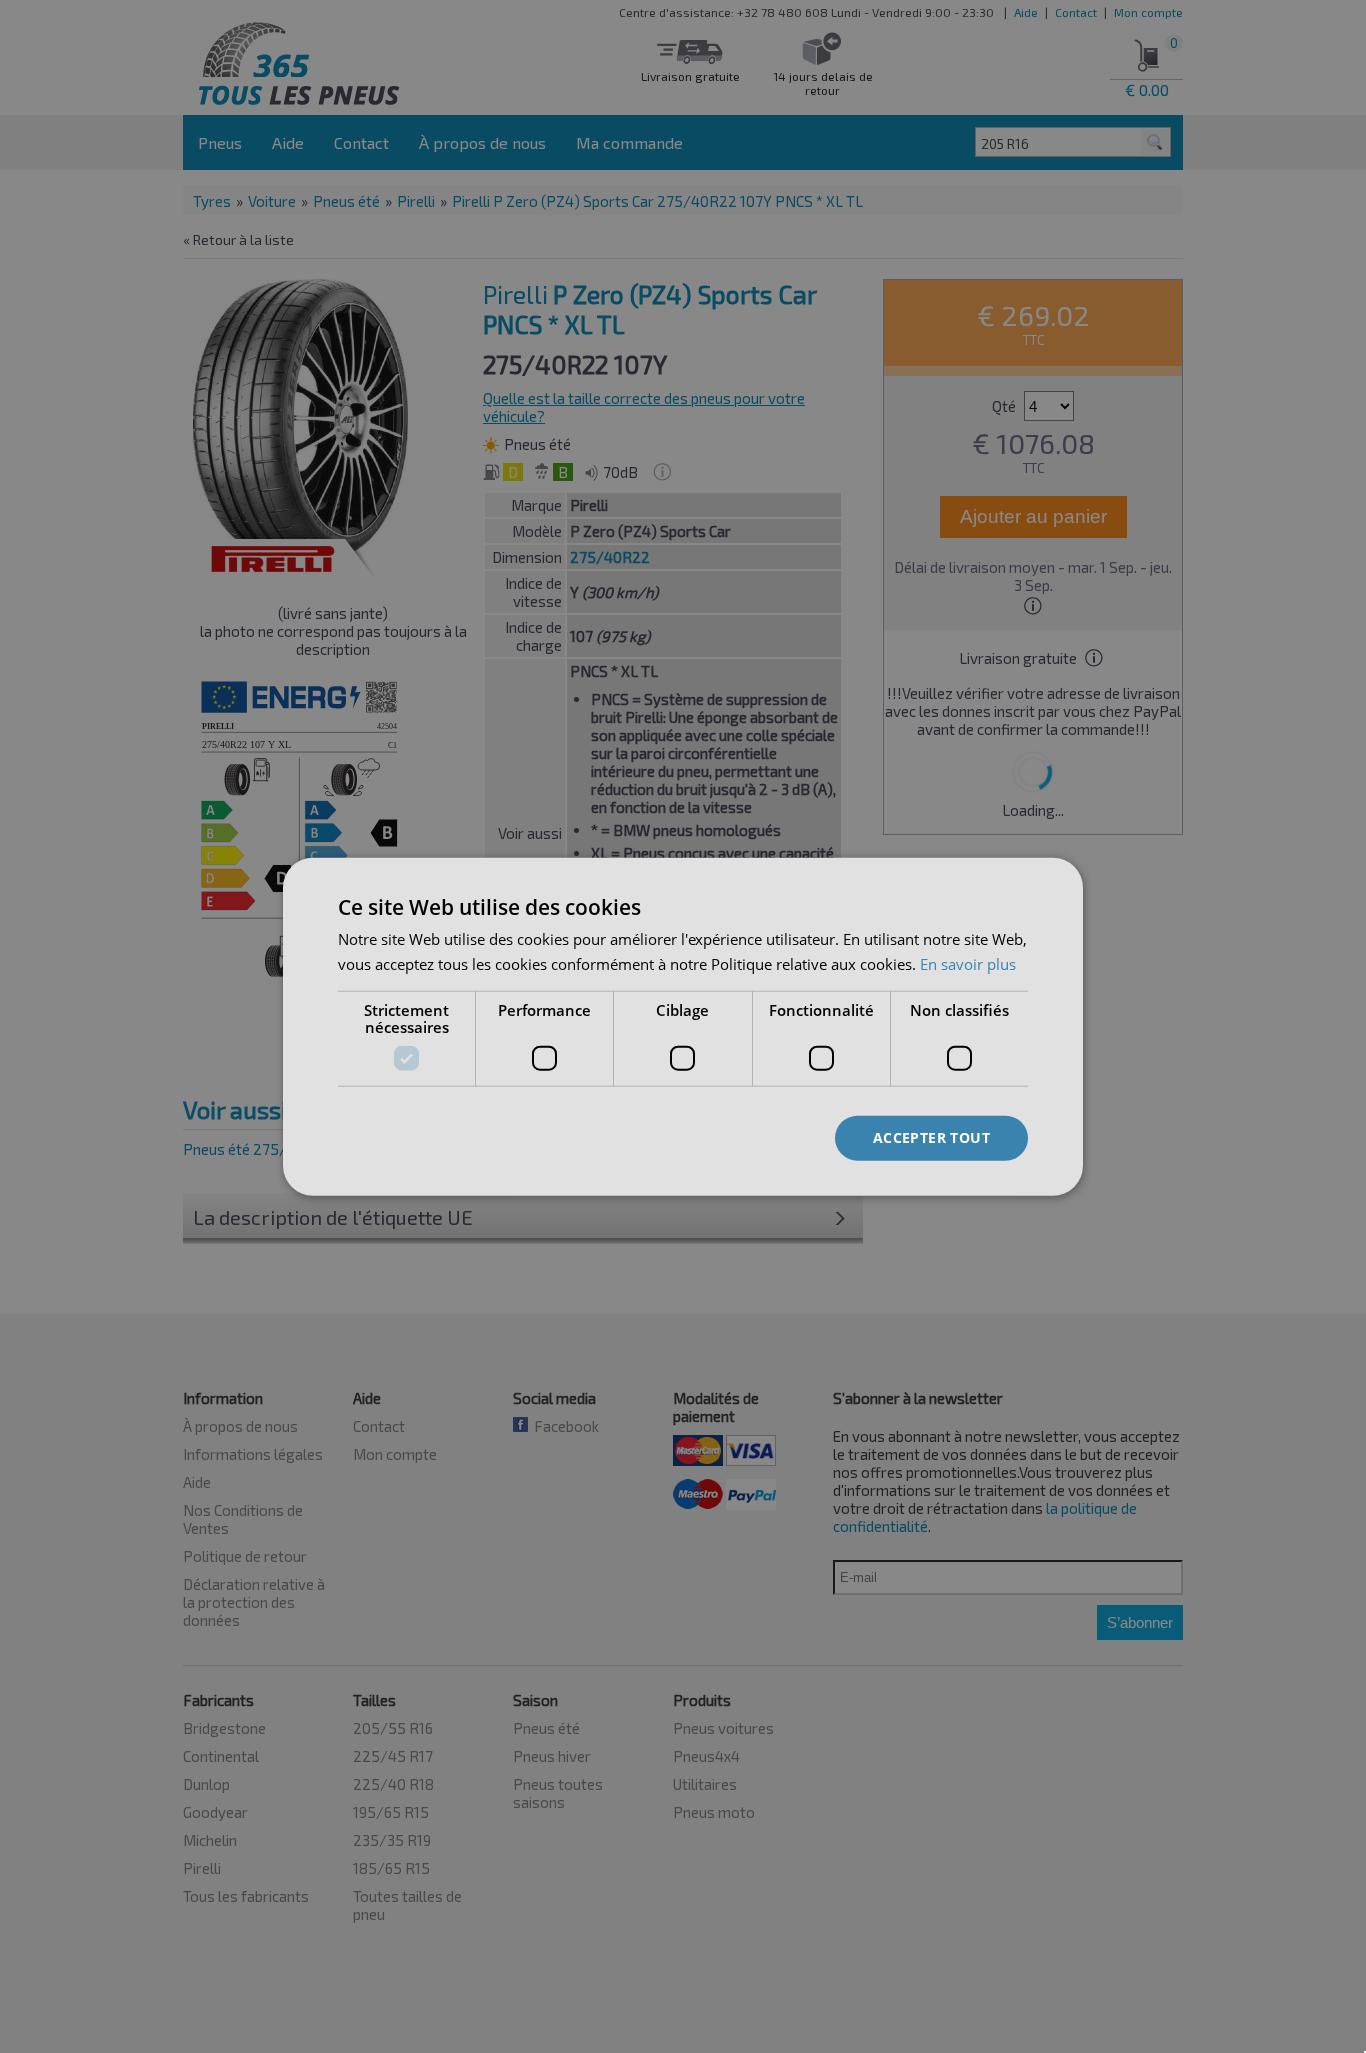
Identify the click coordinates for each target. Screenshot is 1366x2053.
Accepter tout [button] (931, 1137)
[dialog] (683, 1026)
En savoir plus (968, 963)
